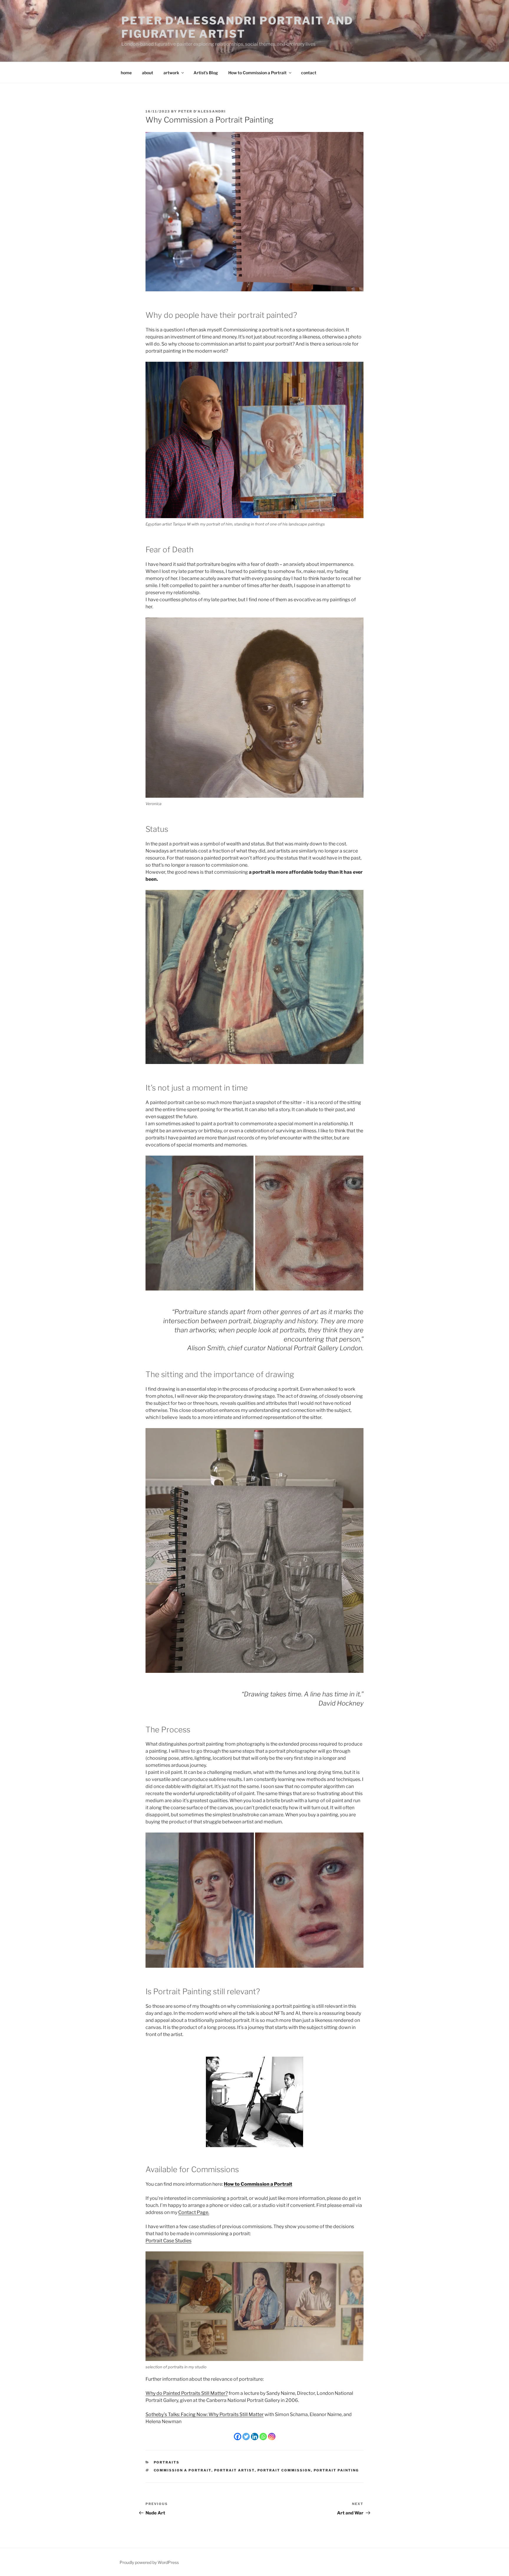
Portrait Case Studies (168, 2241)
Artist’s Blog (206, 73)
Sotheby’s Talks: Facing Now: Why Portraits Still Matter (205, 2414)
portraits (167, 2462)
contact (309, 73)
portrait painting (336, 2470)
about (148, 73)
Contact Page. (194, 2212)
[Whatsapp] (263, 2437)
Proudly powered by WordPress (149, 2562)
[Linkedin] (255, 2437)
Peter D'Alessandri (202, 111)
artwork (171, 73)
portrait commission (284, 2470)
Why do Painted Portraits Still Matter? (187, 2393)
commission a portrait (183, 2470)
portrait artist (234, 2470)
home (126, 73)
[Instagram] (272, 2437)
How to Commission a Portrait (257, 73)
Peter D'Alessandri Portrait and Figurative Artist (237, 27)
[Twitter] (246, 2437)
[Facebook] (238, 2437)
